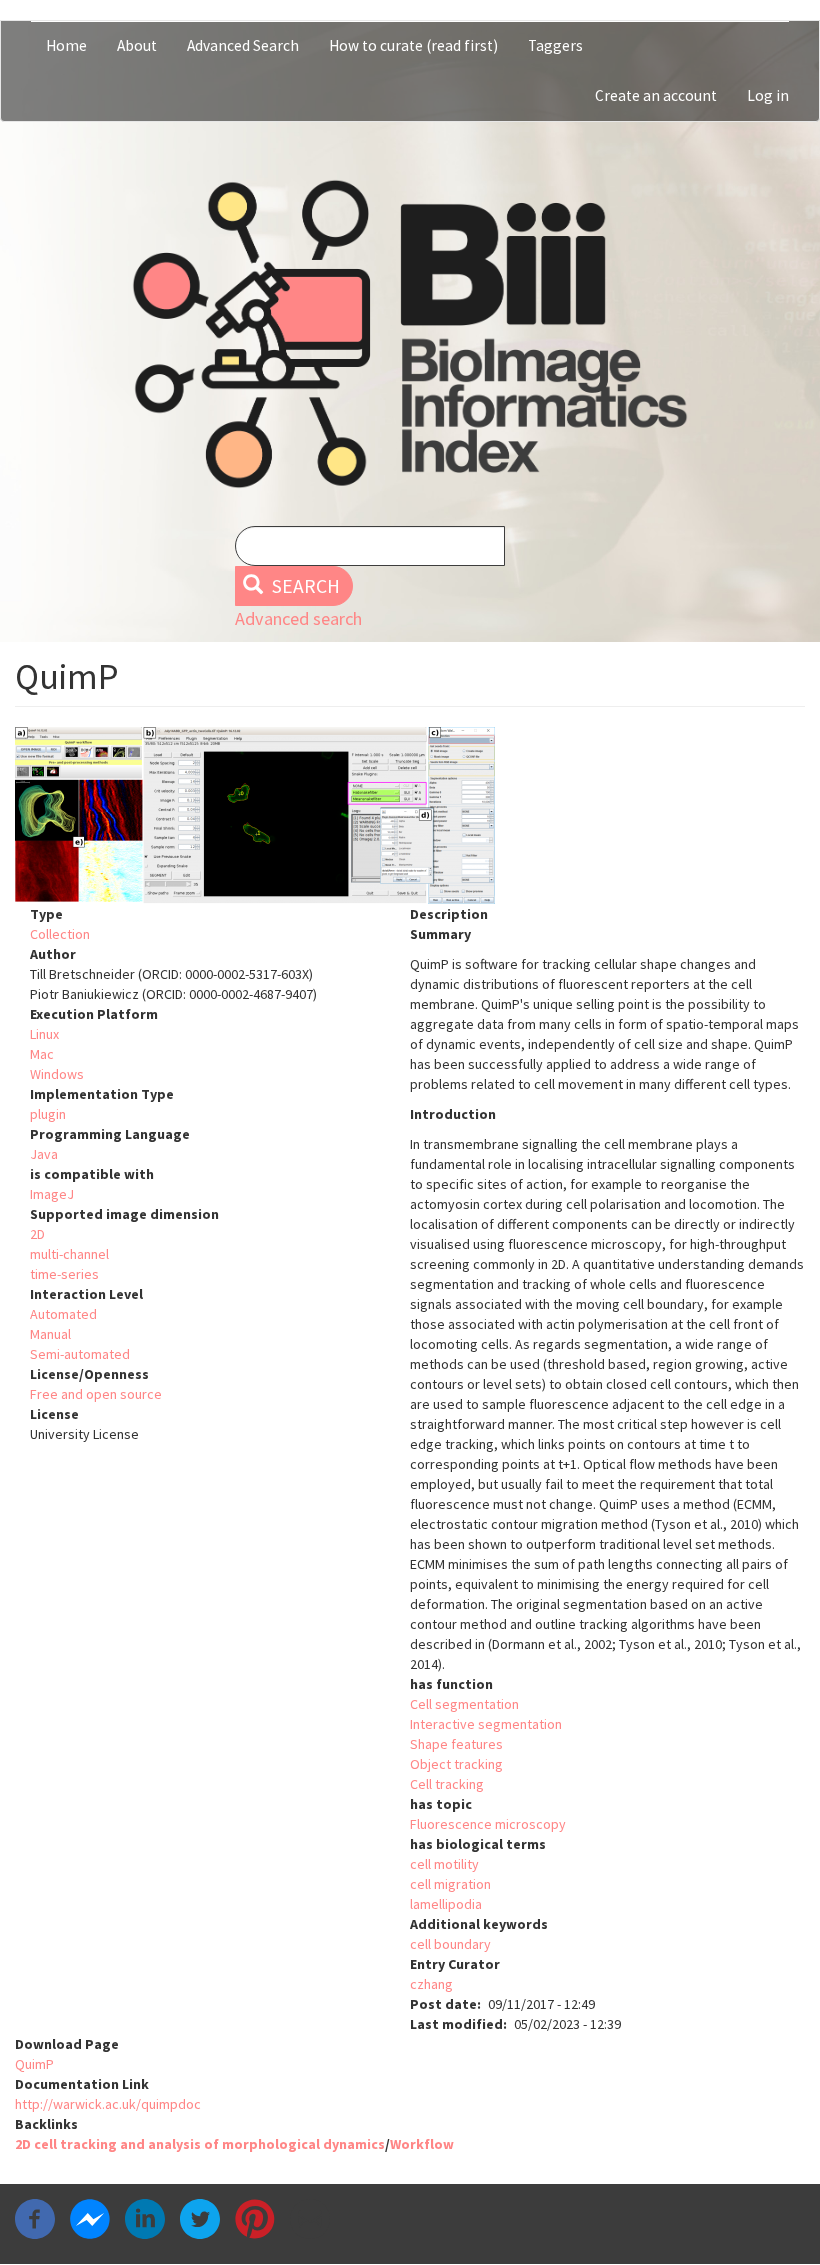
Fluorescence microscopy (488, 1824)
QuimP (34, 2064)
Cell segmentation (464, 1704)
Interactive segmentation (486, 1724)
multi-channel (69, 1254)
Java (44, 1154)
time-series (64, 1274)
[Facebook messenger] (90, 2217)
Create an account (656, 95)
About (137, 45)
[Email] (310, 2217)
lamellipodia (446, 1904)
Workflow (422, 2144)
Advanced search (298, 618)
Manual (50, 1334)
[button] (410, 815)
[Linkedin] (145, 2217)
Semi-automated (80, 1354)
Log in (768, 95)
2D (37, 1234)
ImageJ (52, 1194)
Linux (44, 1034)
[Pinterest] (255, 2217)
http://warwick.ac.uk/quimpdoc (108, 2104)
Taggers (555, 45)
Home (66, 45)
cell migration (450, 1884)
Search (304, 586)
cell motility (444, 1864)
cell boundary (450, 1944)
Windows (57, 1074)
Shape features (456, 1744)
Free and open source (96, 1394)
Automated (63, 1314)
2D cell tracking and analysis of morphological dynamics (200, 2144)
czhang (431, 1984)
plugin (48, 1114)
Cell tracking (447, 1784)
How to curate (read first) (413, 45)
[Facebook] (35, 2217)
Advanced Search (243, 45)
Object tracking (456, 1764)
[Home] (410, 334)
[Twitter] (200, 2217)
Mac (42, 1054)
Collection (60, 934)
